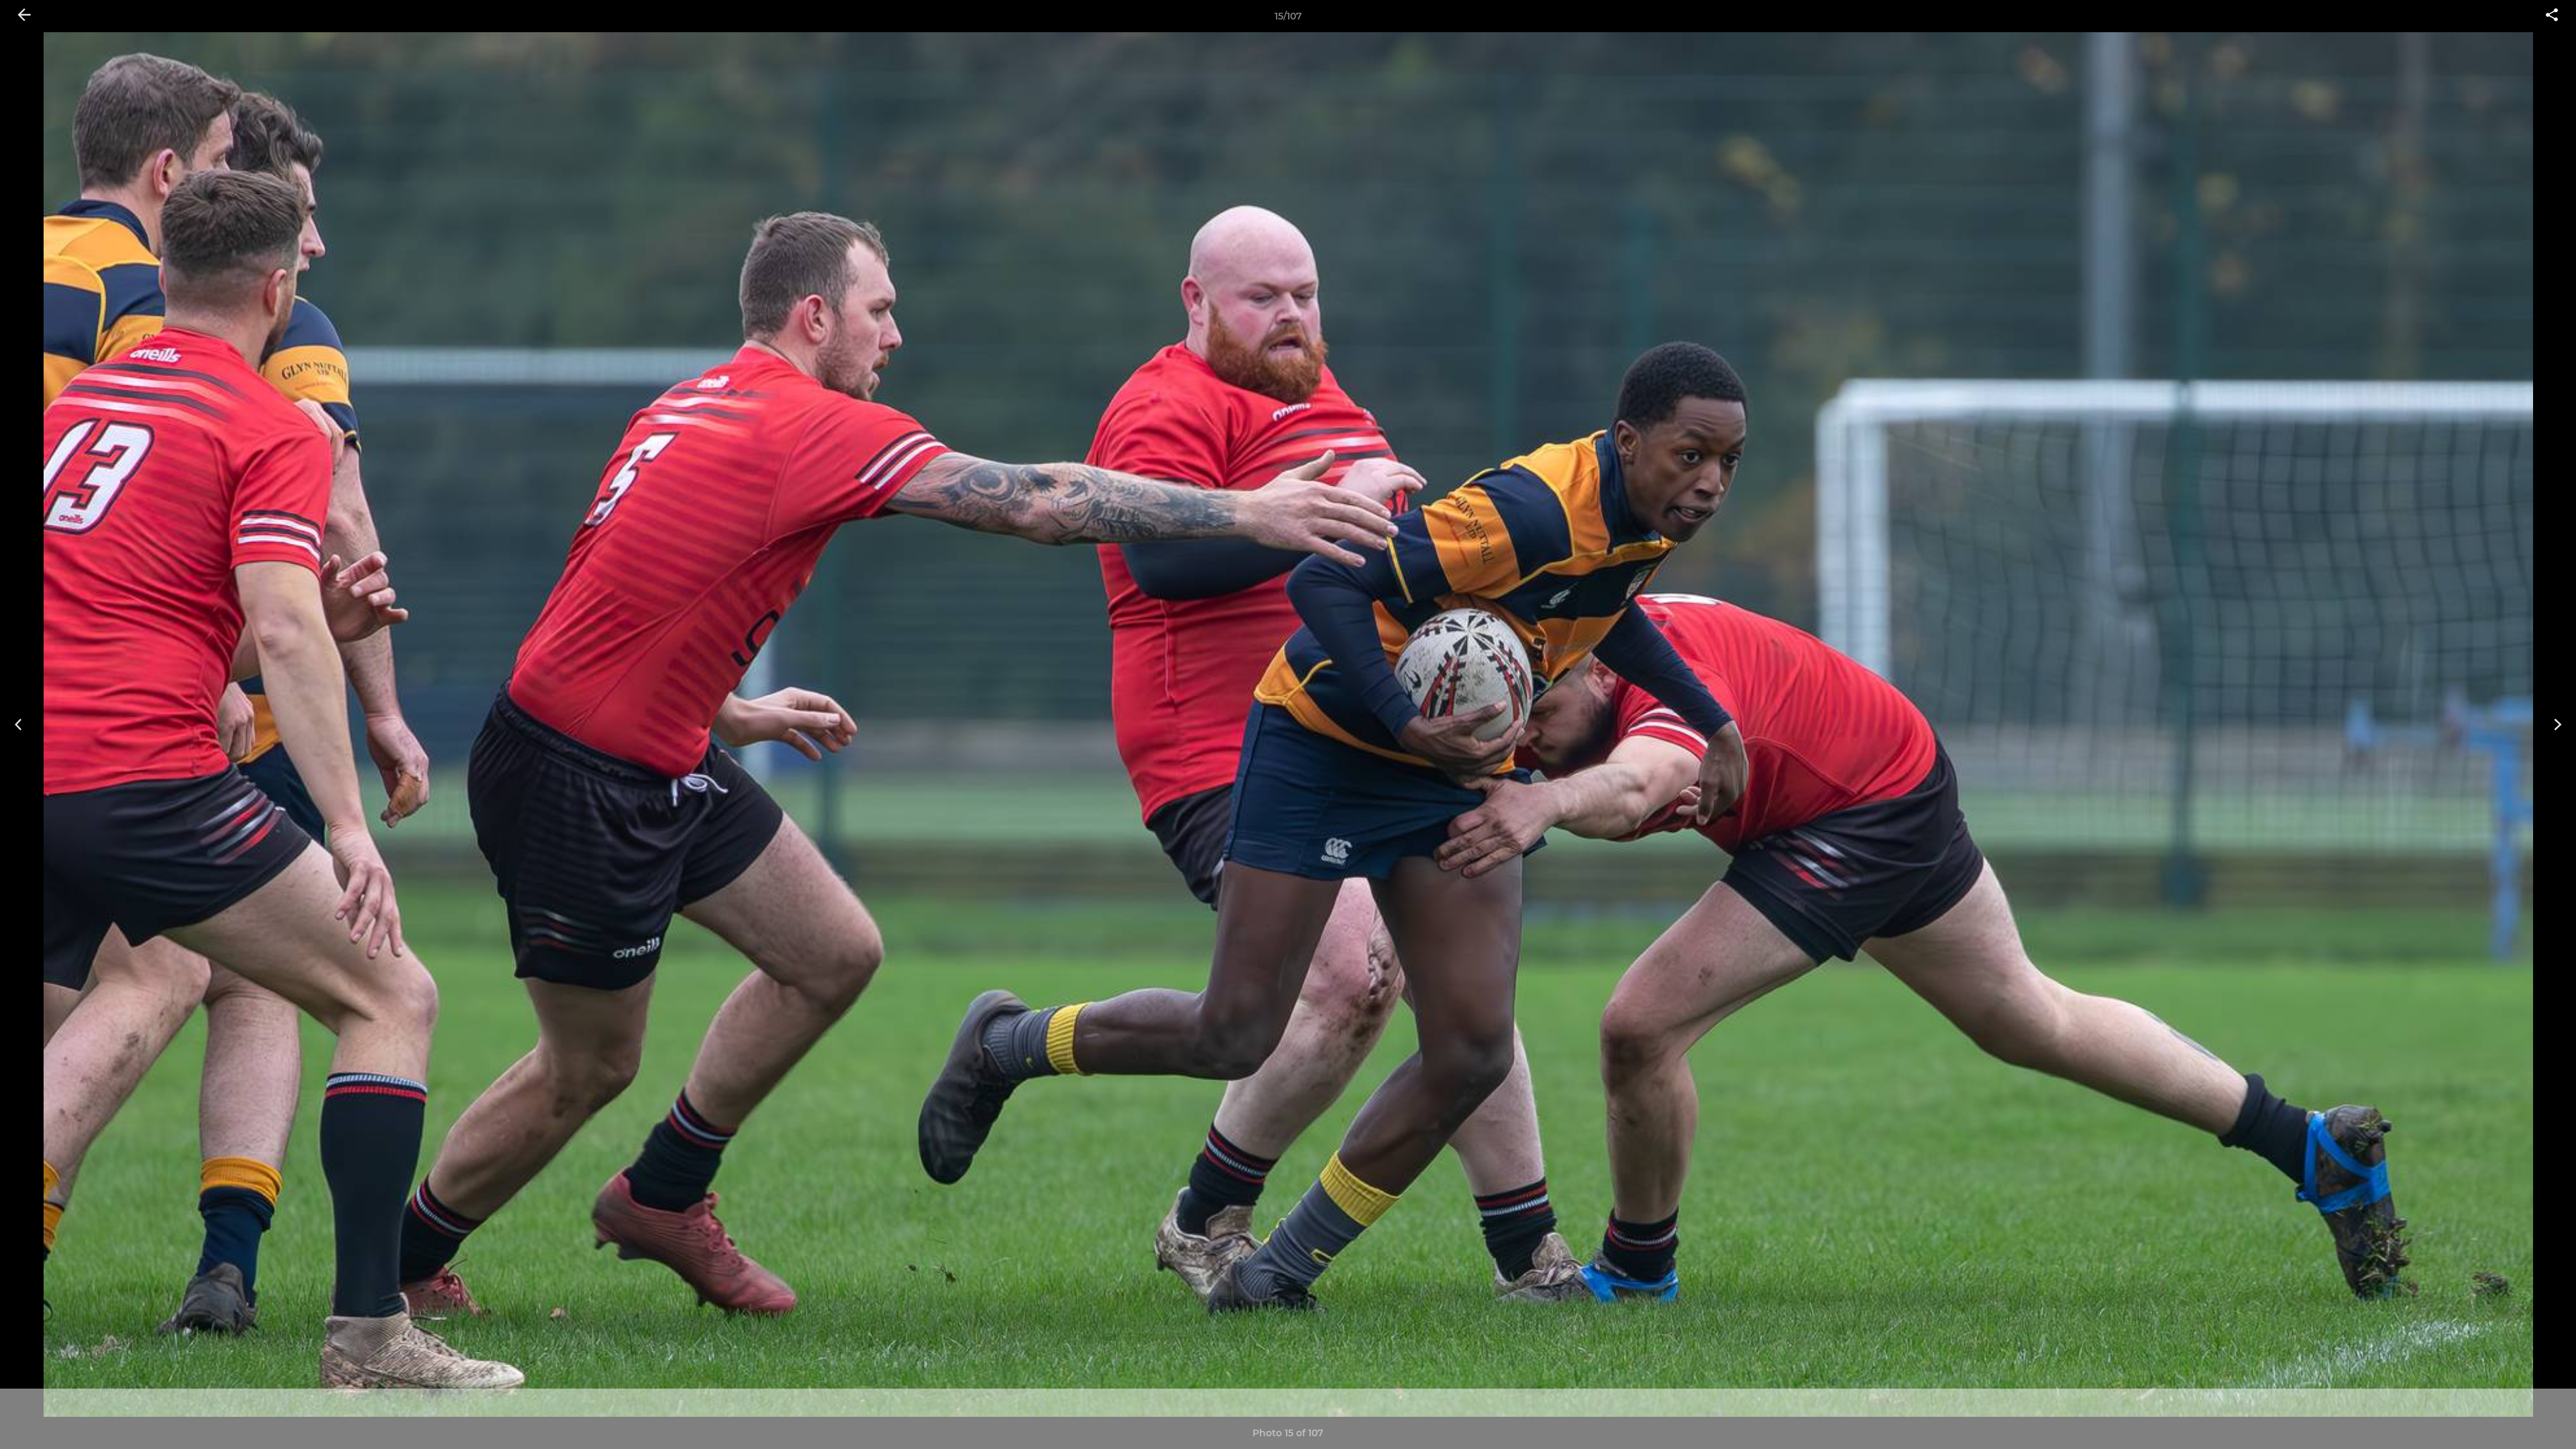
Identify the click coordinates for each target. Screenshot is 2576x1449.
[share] (2552, 16)
